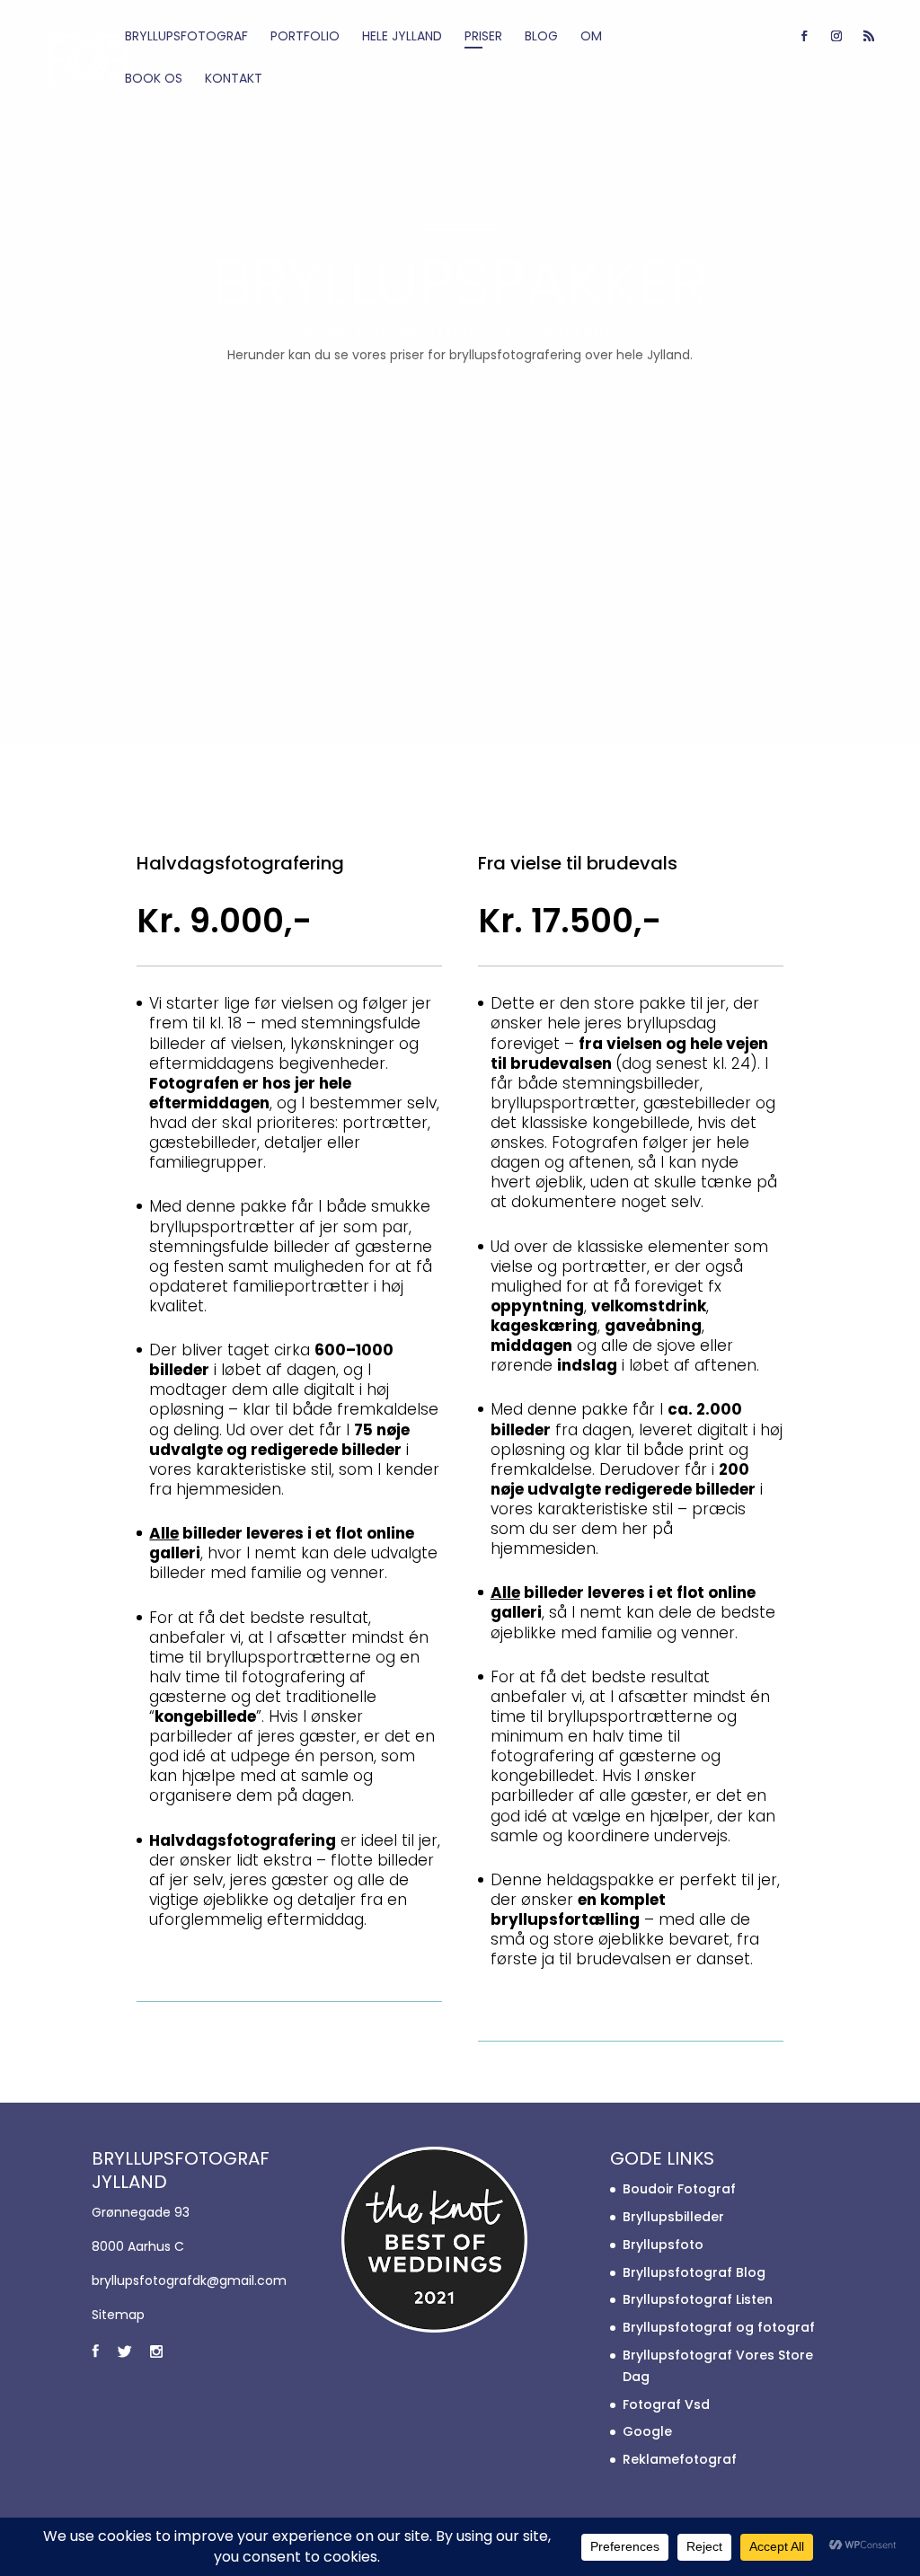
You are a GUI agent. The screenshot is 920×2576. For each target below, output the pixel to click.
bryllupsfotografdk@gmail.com (189, 2280)
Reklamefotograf (680, 2459)
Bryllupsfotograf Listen (698, 2299)
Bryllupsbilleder (673, 2217)
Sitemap (118, 2315)
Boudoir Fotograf (679, 2189)
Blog (541, 37)
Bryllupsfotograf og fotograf (719, 2327)
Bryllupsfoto (663, 2245)
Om (591, 37)
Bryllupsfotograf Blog (694, 2272)
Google (647, 2431)
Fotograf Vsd (666, 2404)
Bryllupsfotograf (186, 37)
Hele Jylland (402, 37)
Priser (483, 37)
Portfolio (305, 37)
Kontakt (234, 79)
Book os (154, 79)
